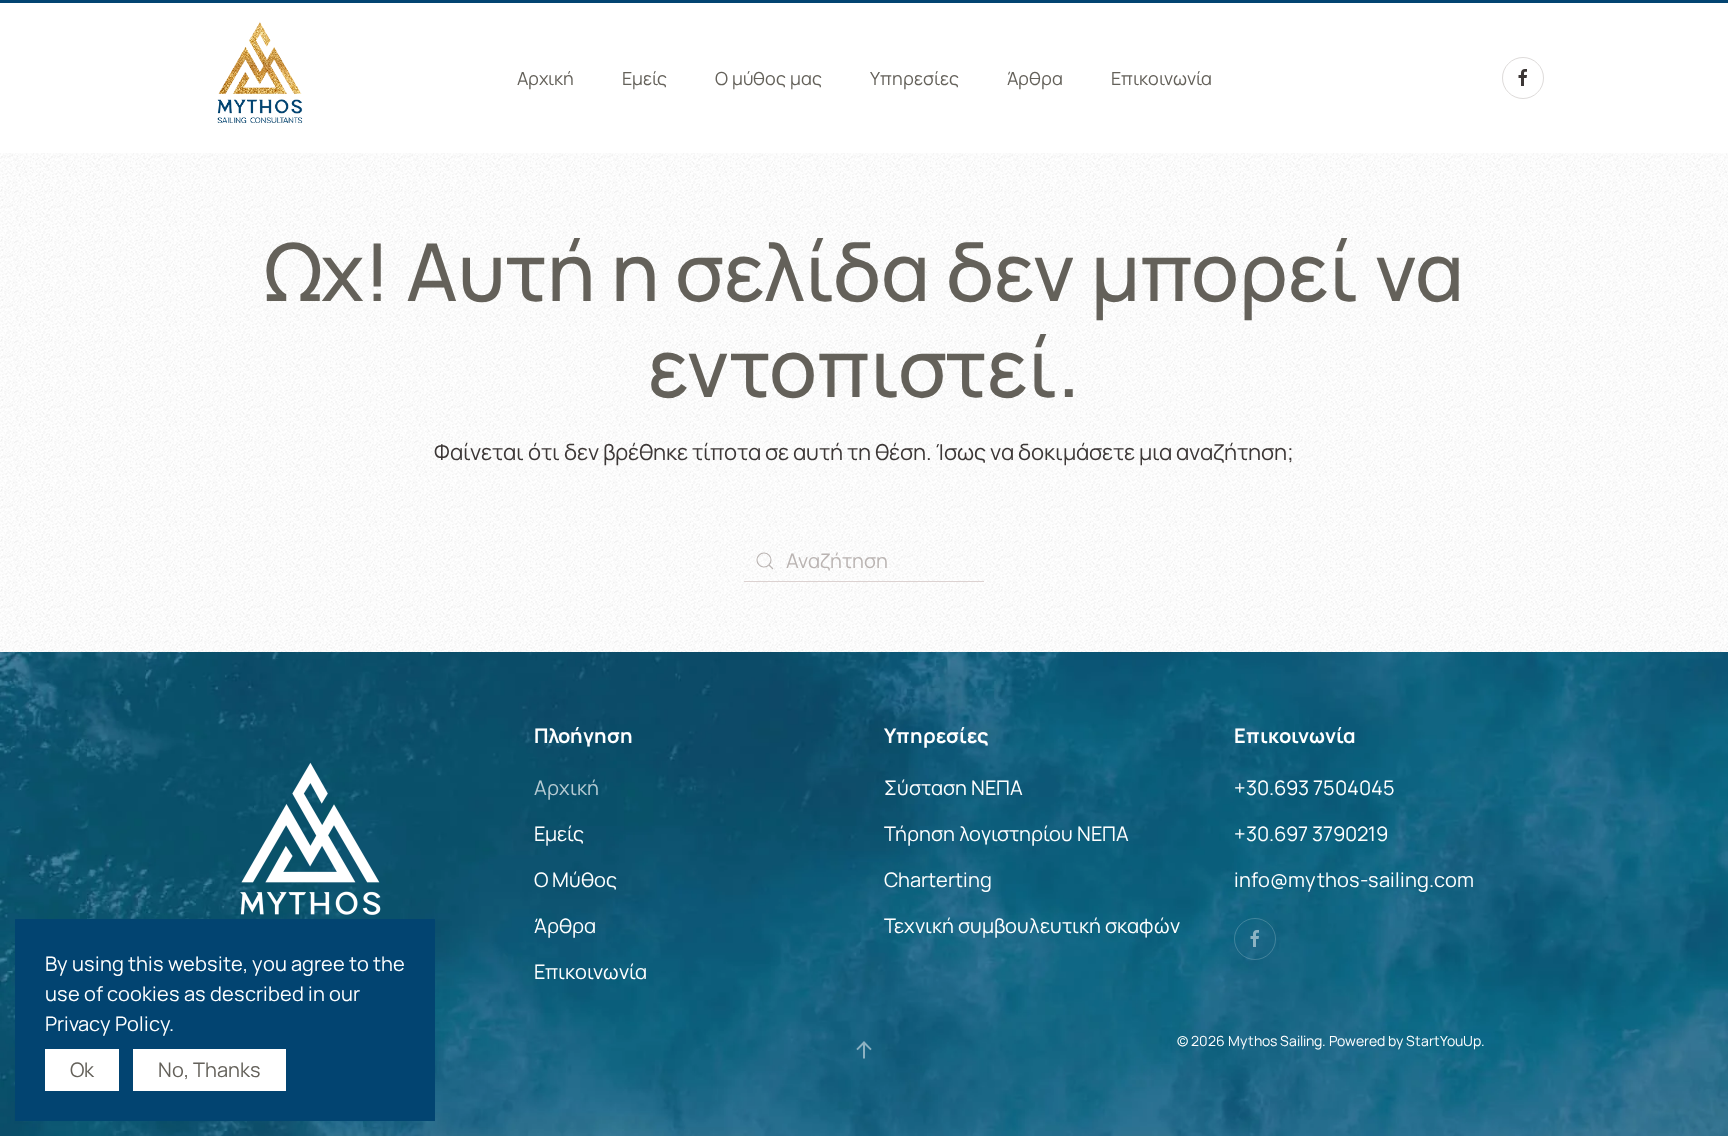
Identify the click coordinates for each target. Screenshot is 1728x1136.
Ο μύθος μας (768, 78)
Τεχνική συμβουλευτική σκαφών (1032, 925)
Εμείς (644, 78)
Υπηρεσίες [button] (914, 78)
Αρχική (545, 78)
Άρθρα (1035, 78)
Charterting (938, 879)
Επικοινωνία (1161, 78)
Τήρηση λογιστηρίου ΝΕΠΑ (1006, 833)
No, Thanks (209, 1069)
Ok (82, 1069)
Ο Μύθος (575, 879)
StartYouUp (1443, 1040)
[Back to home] (259, 78)
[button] (864, 1050)
